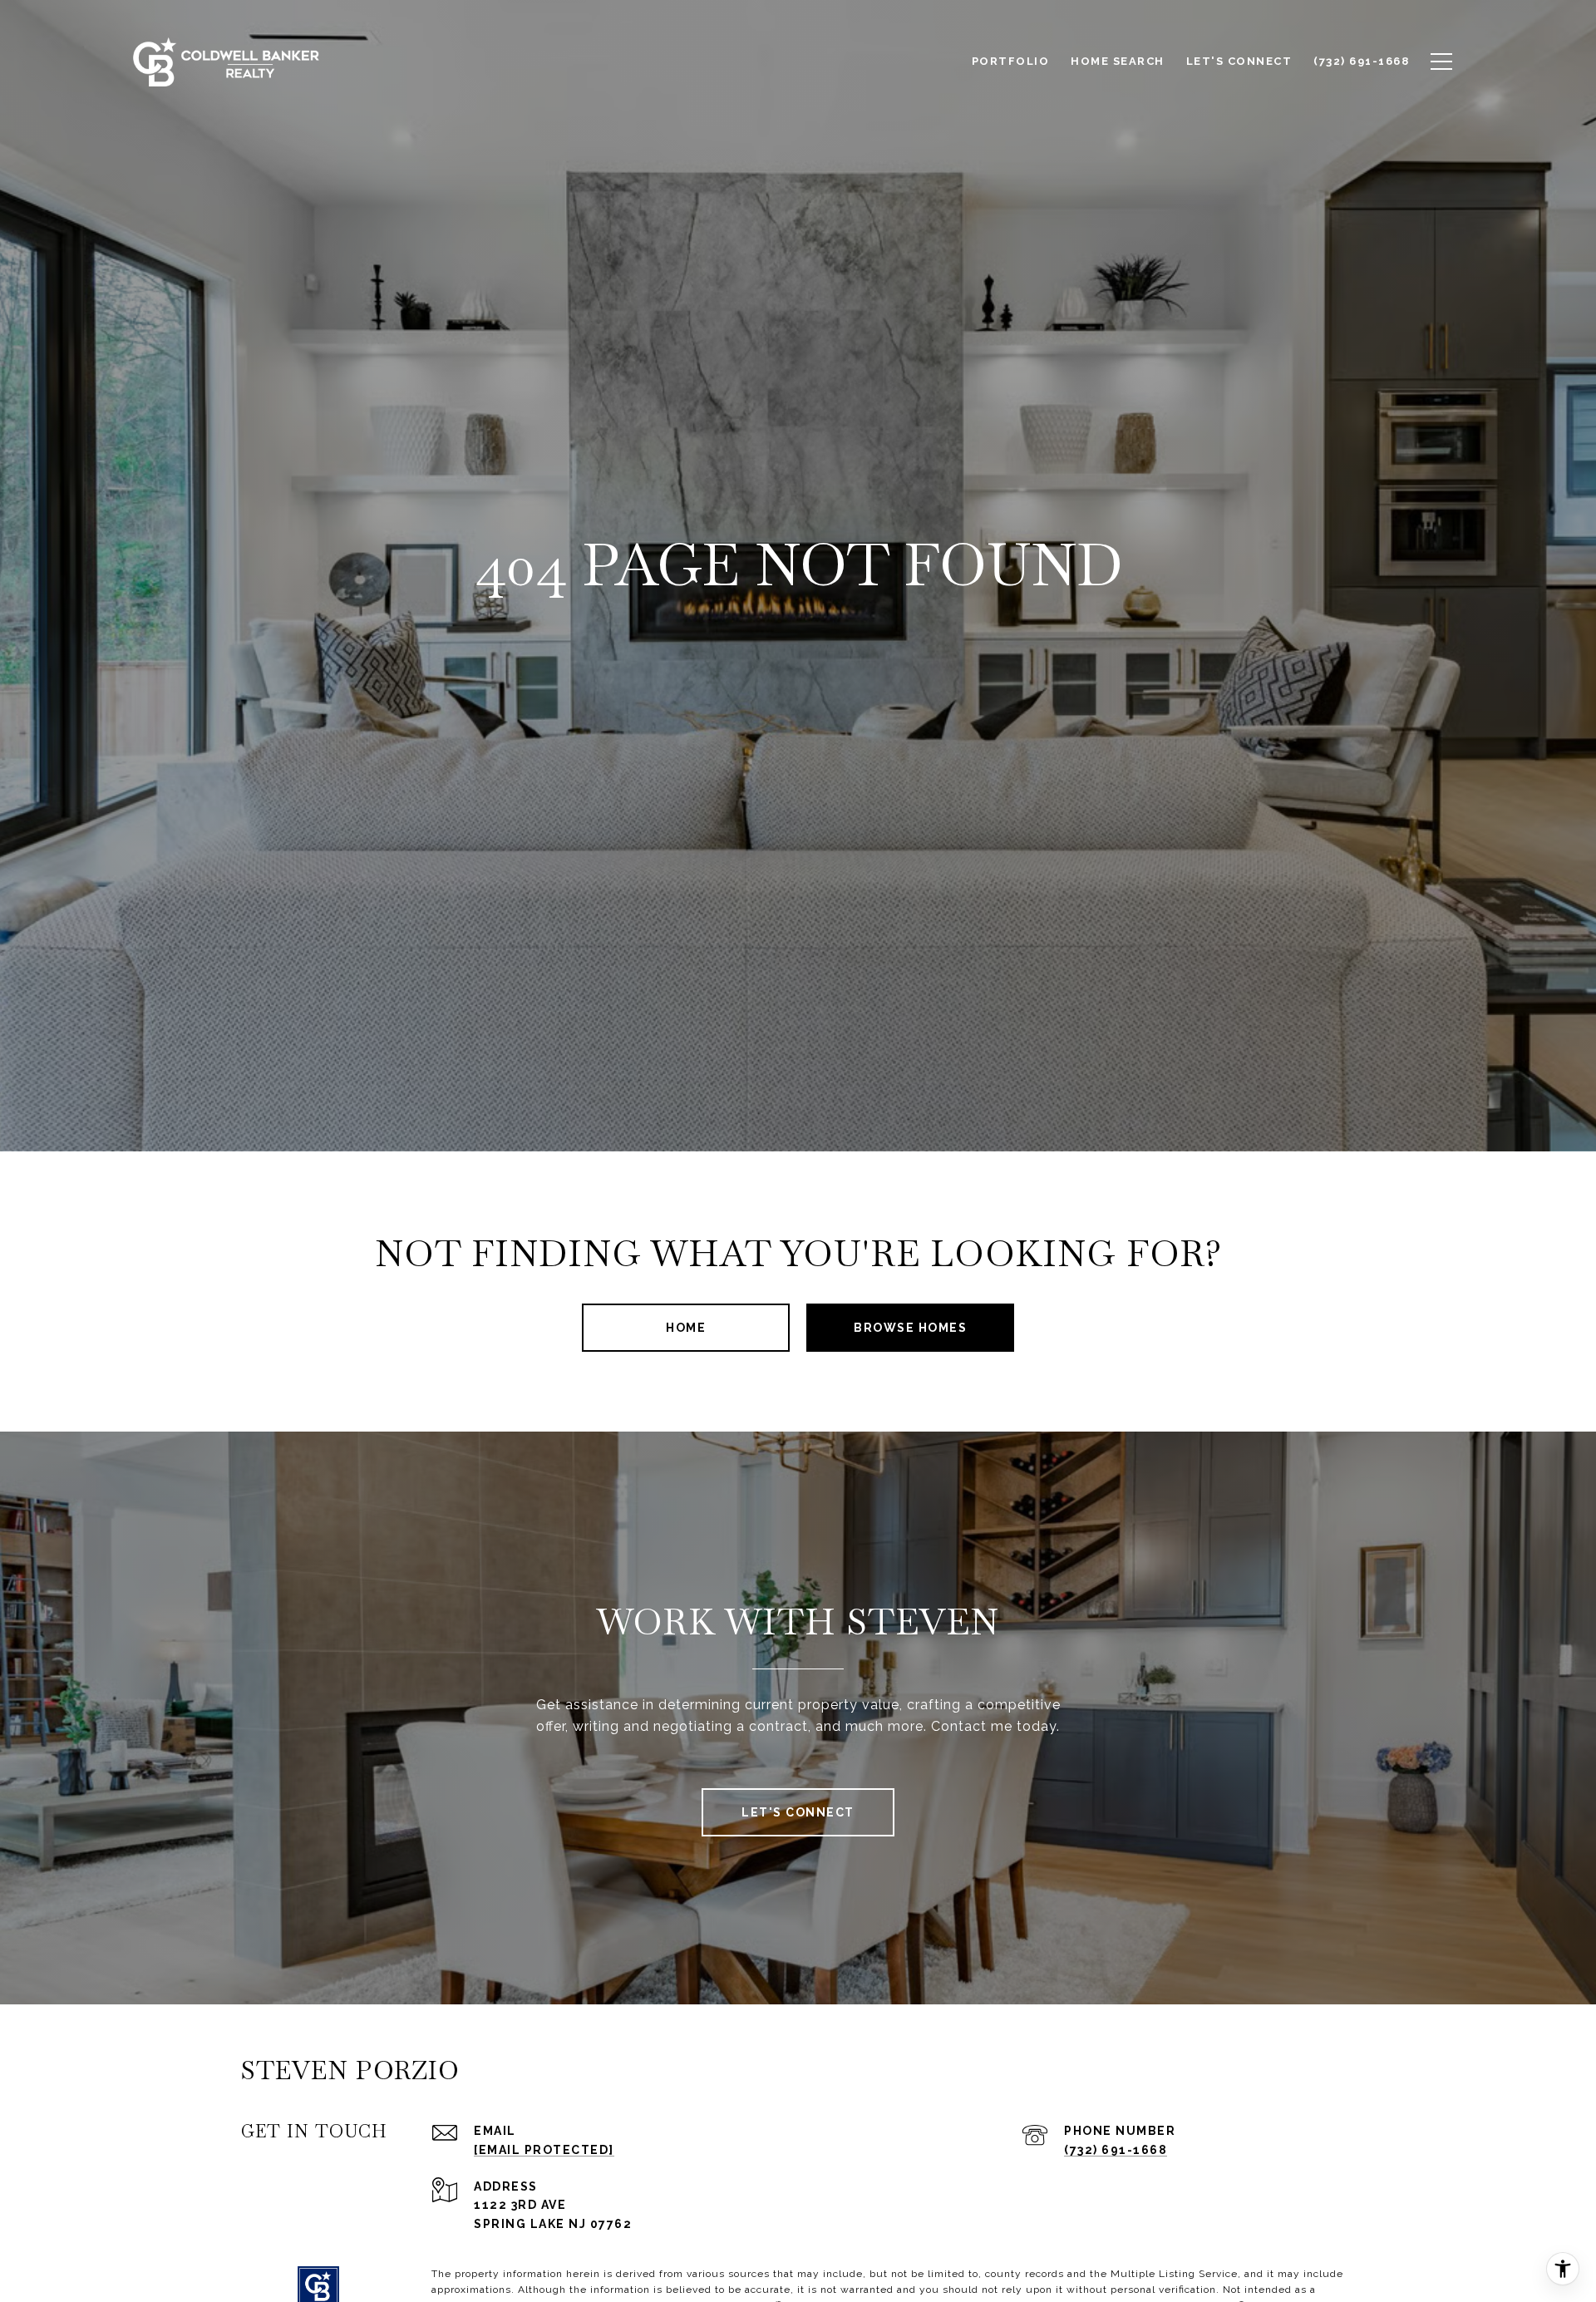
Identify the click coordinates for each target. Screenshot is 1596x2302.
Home (686, 1328)
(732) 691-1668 (1116, 2150)
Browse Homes (910, 1328)
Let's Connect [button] (798, 1812)
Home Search (1118, 61)
